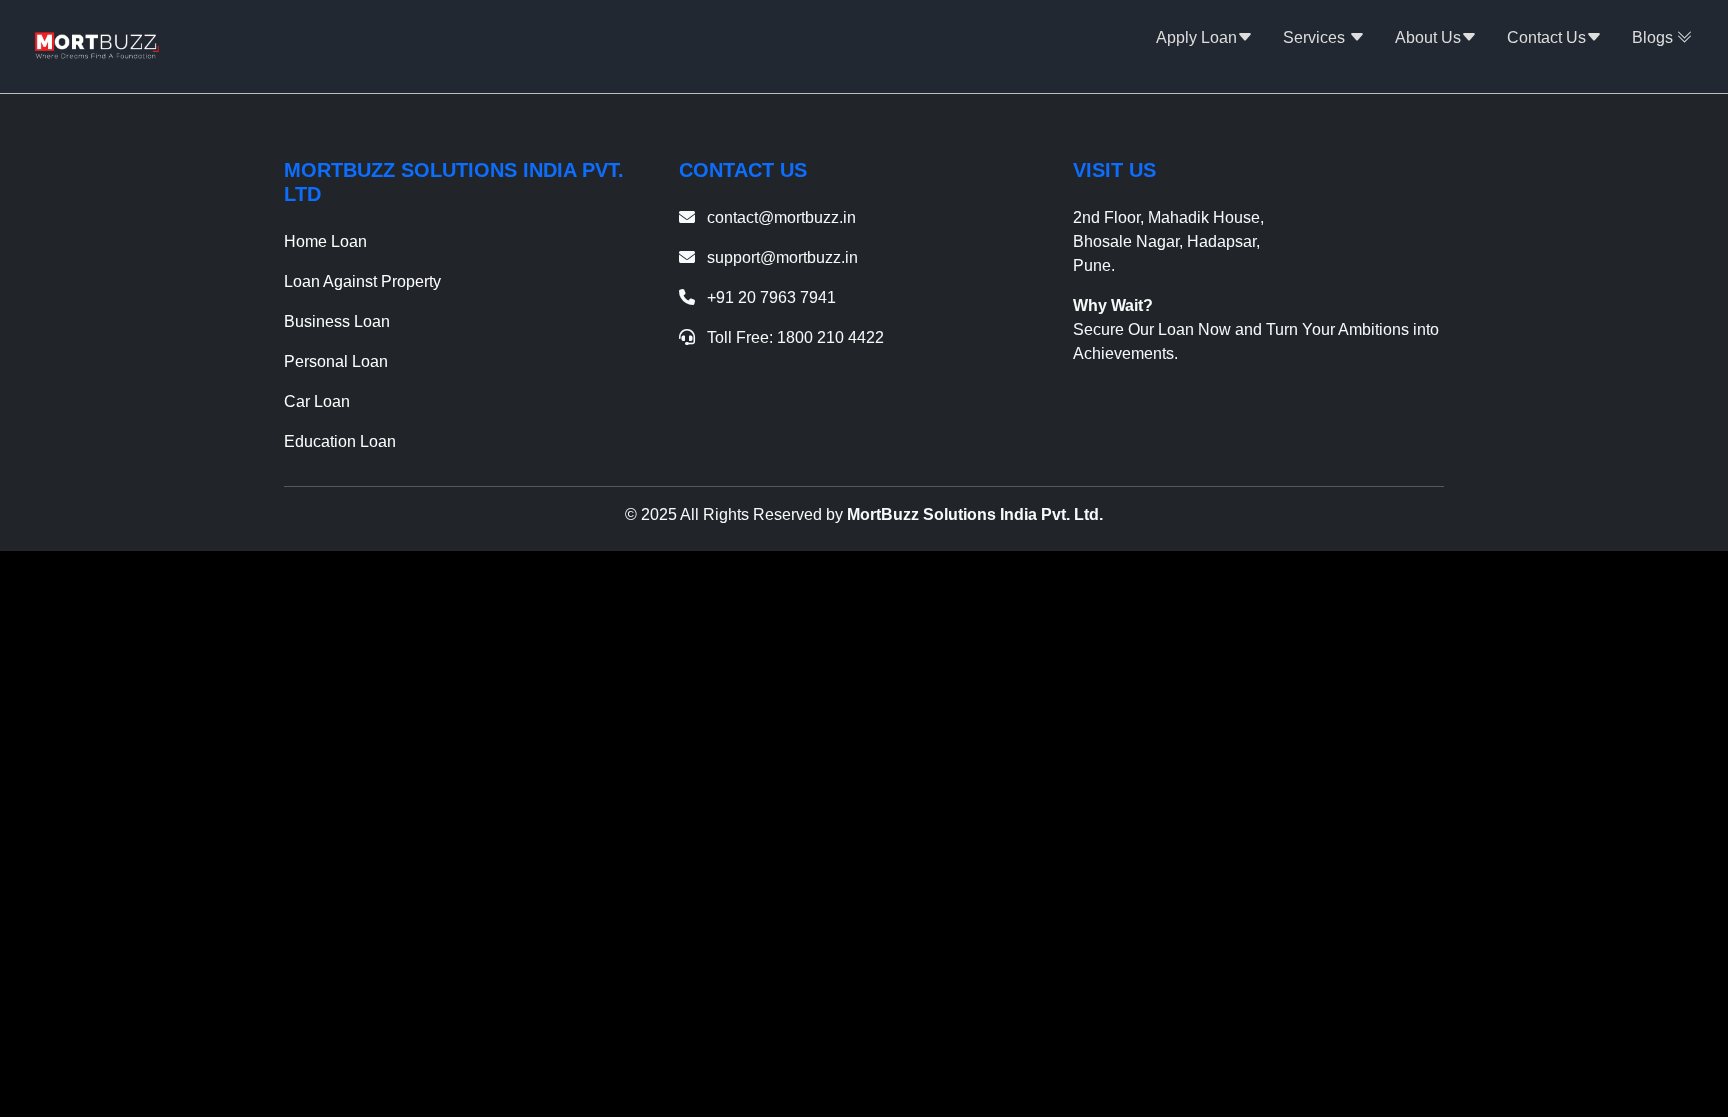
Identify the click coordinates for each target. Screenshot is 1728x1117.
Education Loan (340, 441)
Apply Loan (1196, 37)
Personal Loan (336, 361)
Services (1316, 37)
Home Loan (325, 241)
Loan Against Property (362, 281)
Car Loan (317, 401)
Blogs (1654, 37)
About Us (1428, 37)
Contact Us (1546, 37)
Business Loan (337, 321)
